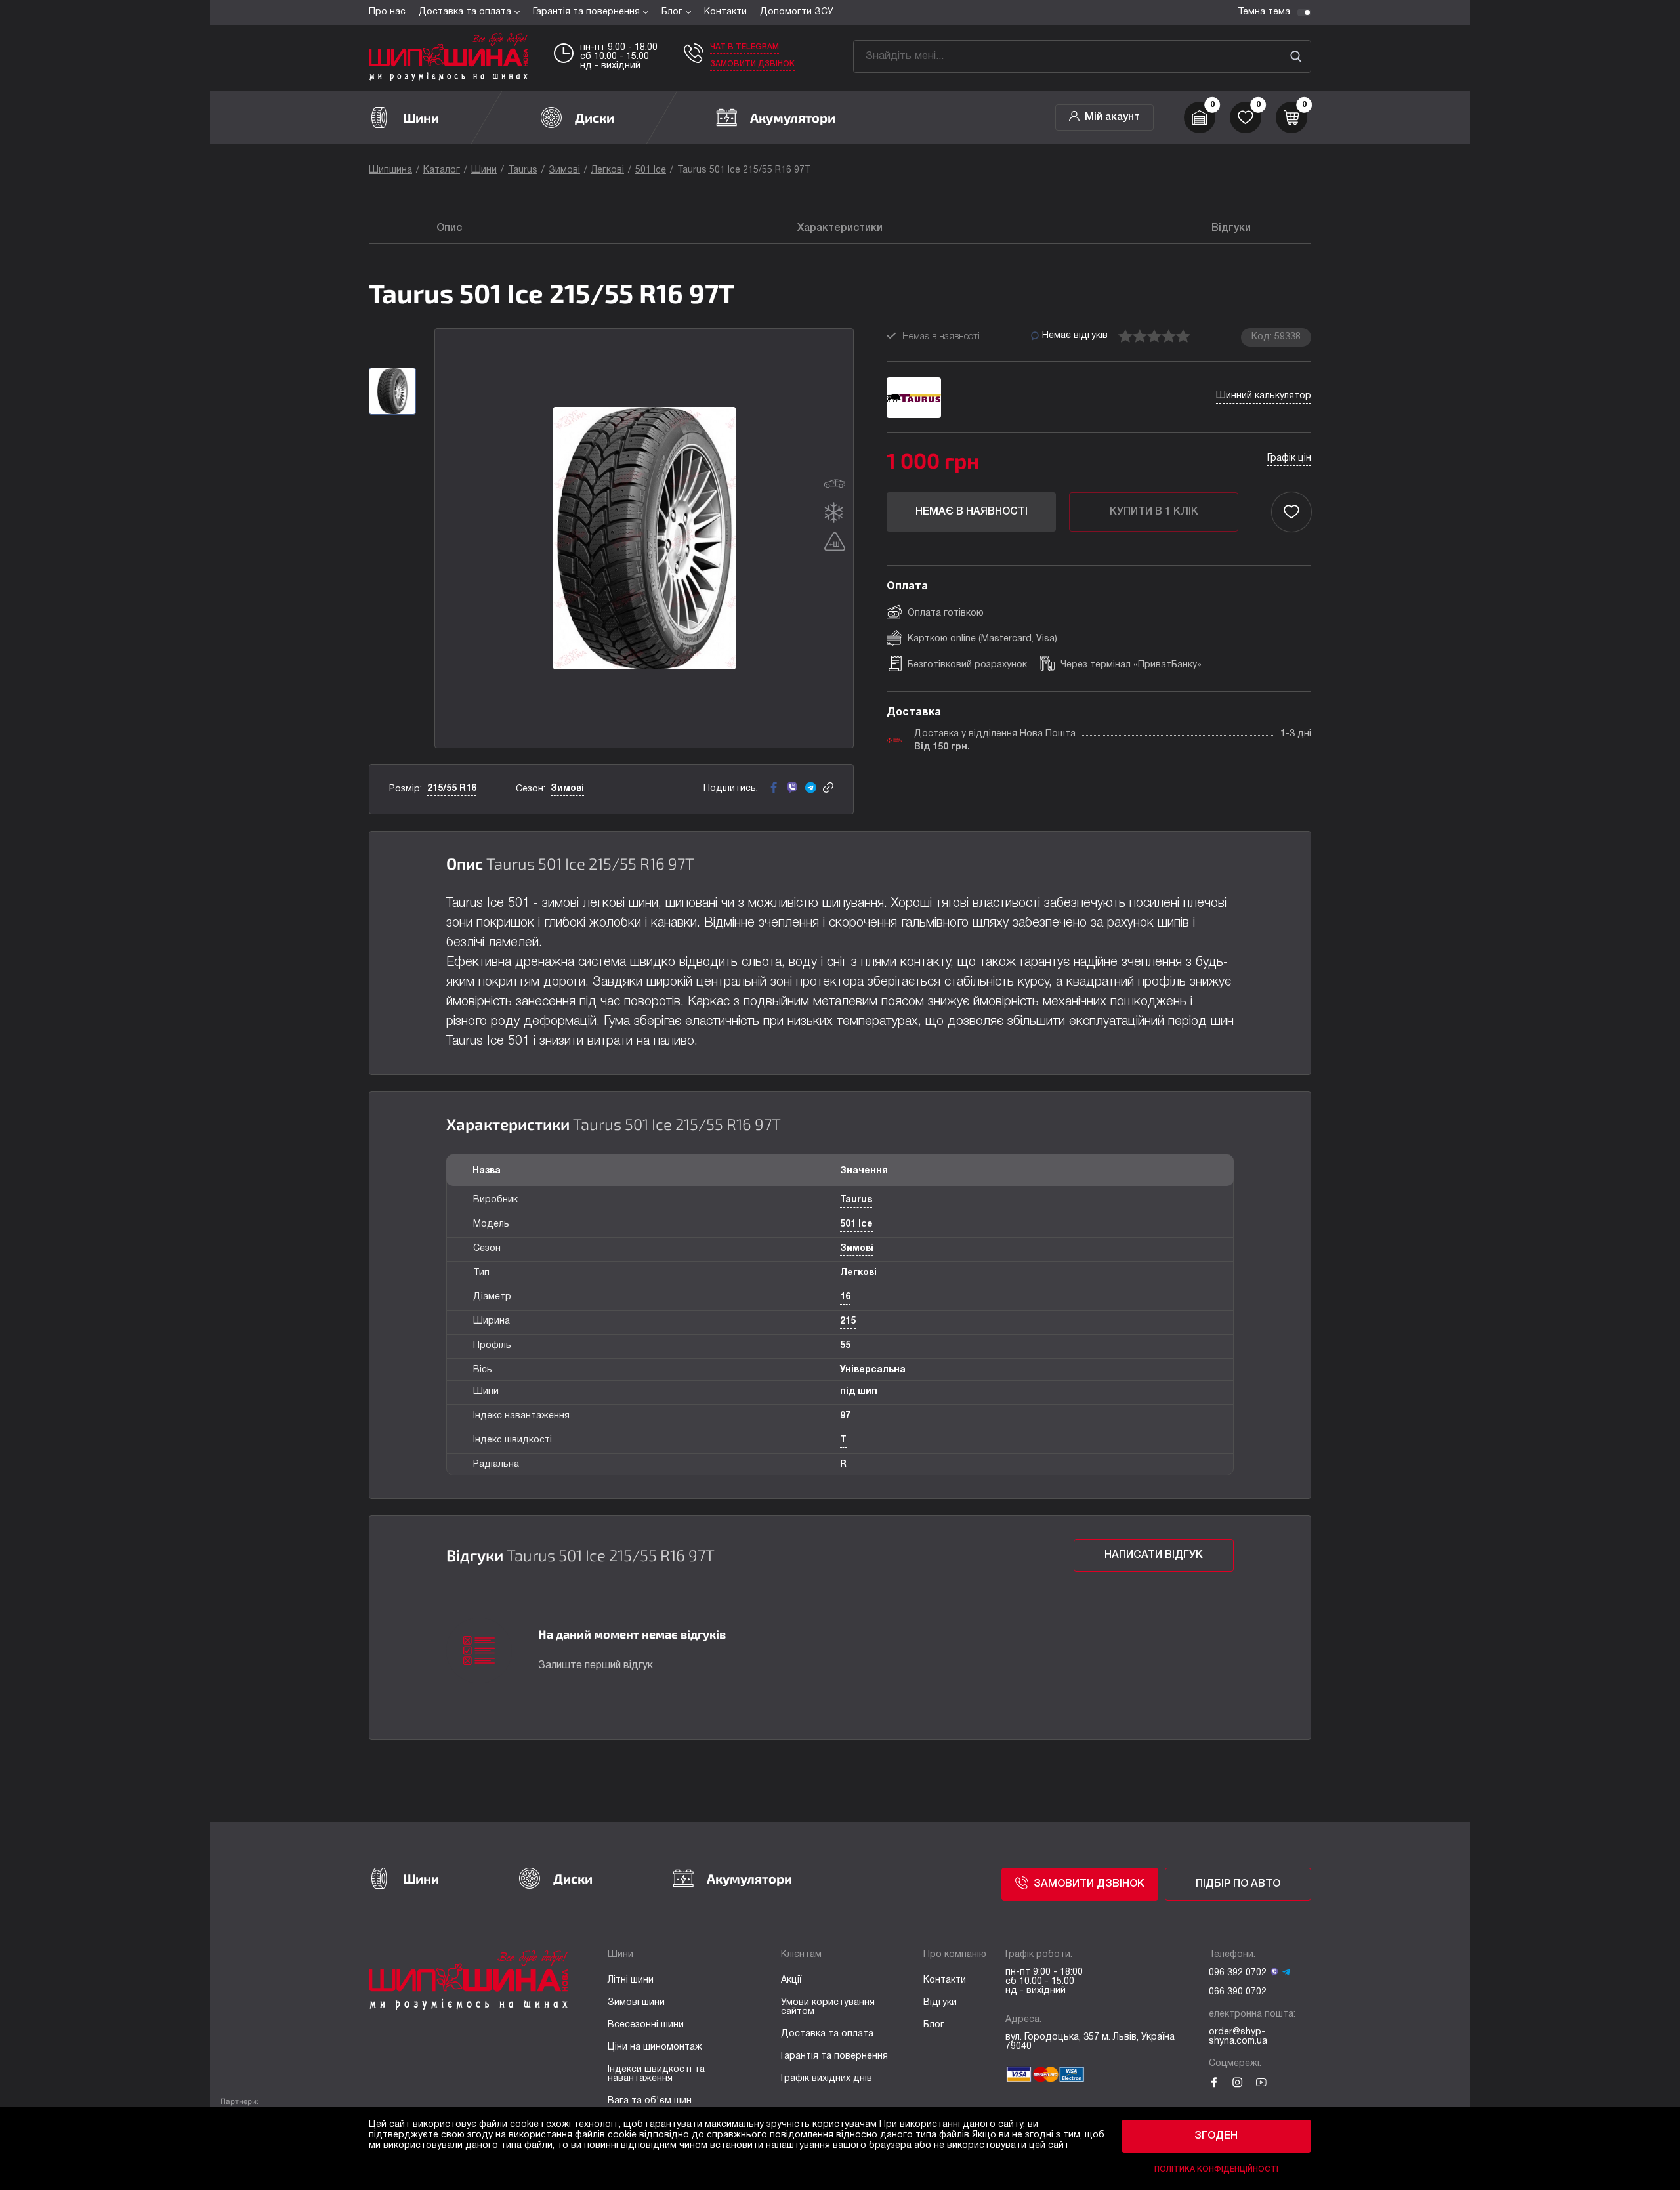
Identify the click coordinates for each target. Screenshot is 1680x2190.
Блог (672, 12)
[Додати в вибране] (1291, 512)
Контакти (725, 12)
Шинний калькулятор (1264, 396)
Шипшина (390, 170)
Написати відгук (1154, 1555)
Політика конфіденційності (1216, 2169)
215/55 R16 (452, 789)
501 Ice (651, 170)
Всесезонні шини (646, 2025)
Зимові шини (636, 2003)
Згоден (1216, 2136)
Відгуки (940, 2003)
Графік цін (1289, 458)
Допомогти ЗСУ (797, 12)
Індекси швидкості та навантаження (656, 2074)
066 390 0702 (1238, 1992)
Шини (484, 170)
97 (845, 1416)
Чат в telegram (745, 47)
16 (845, 1297)
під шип (859, 1392)
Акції (791, 1980)
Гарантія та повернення (586, 12)
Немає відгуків (1075, 336)
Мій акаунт (1112, 117)
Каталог (442, 170)
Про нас (387, 12)
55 (845, 1346)
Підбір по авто (1238, 1884)
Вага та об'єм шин (650, 2101)
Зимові (564, 170)
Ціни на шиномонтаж (655, 2047)
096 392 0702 (1238, 1973)
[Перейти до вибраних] (1246, 117)
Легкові (608, 170)
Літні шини (631, 1980)
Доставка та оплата (465, 12)
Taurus (523, 170)
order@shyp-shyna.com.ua (1238, 2037)
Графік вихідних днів (827, 2079)
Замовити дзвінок (752, 64)
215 (848, 1321)
